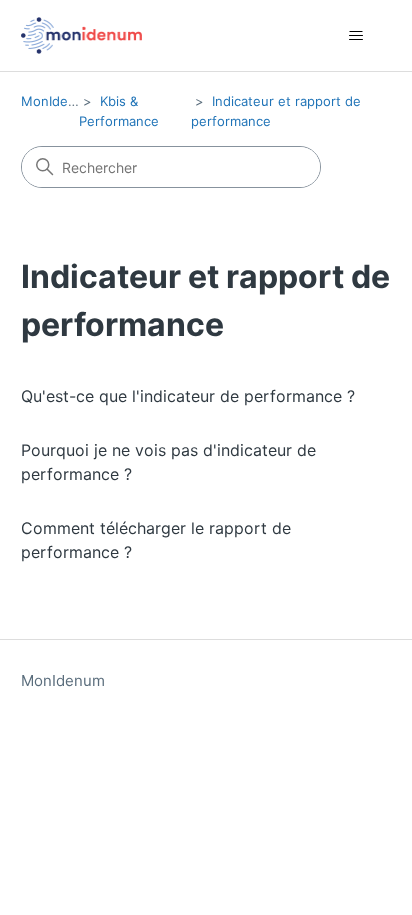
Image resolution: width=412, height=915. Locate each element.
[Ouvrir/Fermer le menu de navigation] (355, 36)
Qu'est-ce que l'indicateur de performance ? (188, 396)
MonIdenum (58, 101)
